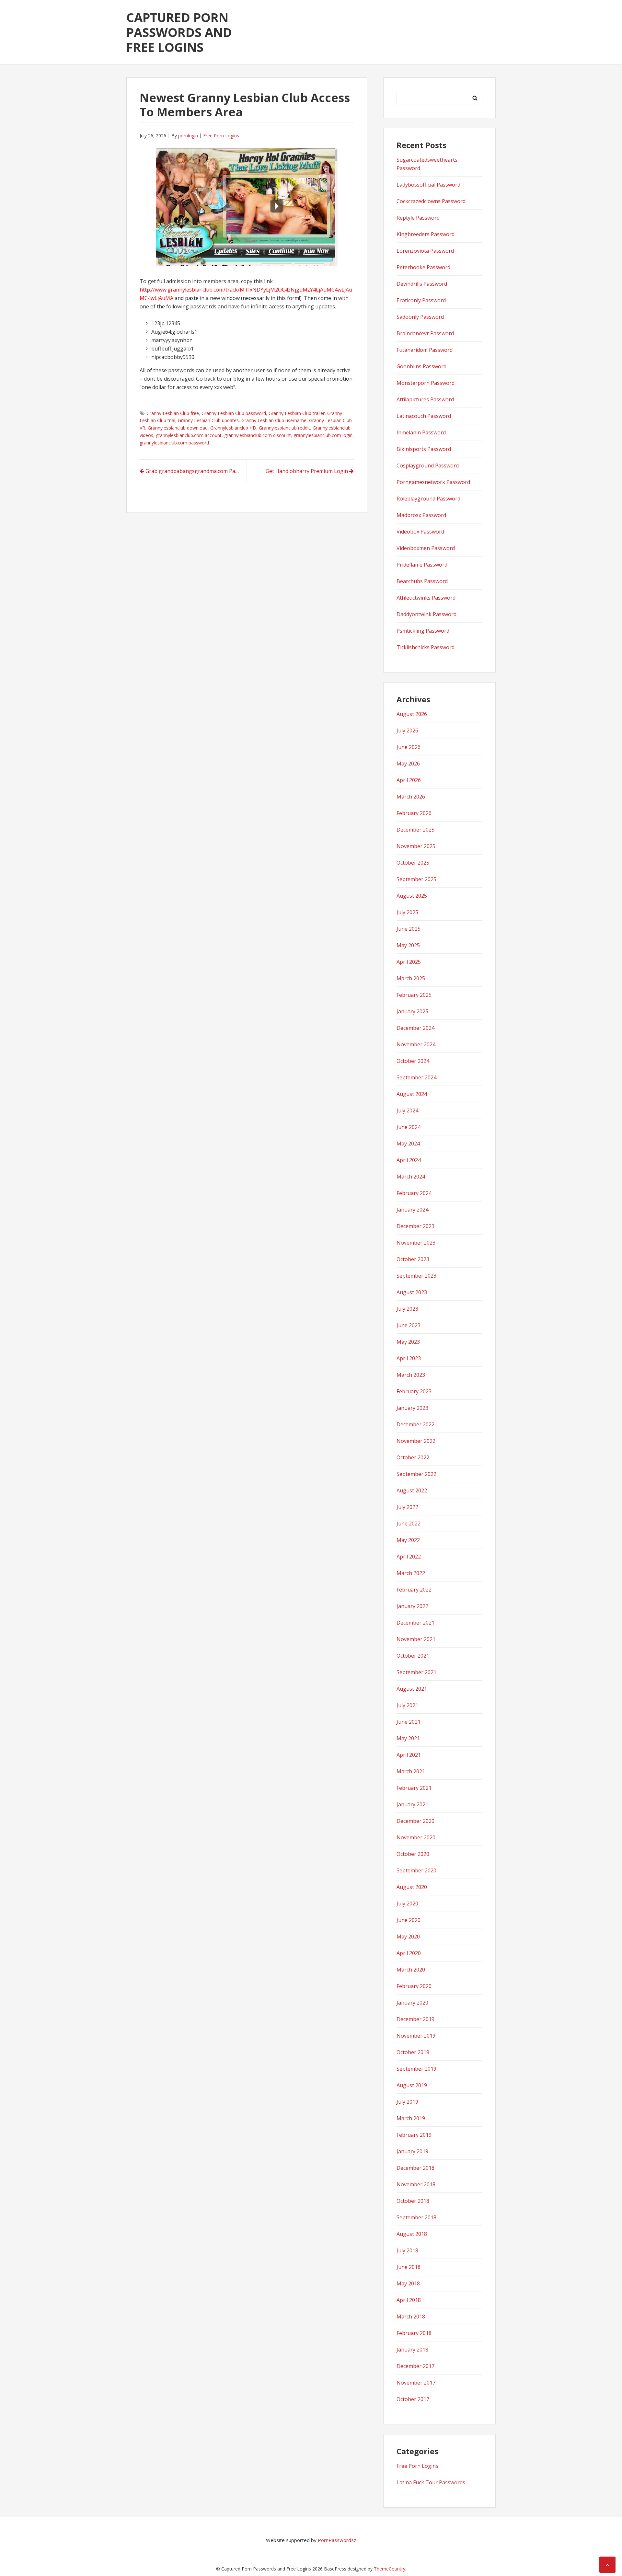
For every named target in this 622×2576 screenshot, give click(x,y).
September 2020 (416, 1870)
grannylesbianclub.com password (174, 443)
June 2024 (409, 1127)
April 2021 (409, 1755)
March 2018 (411, 2317)
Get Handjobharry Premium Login (307, 471)
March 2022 (411, 1573)
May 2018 (408, 2283)
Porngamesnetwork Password (433, 482)
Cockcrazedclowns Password (431, 201)
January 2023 (412, 1408)
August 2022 (412, 1490)
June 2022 (409, 1524)
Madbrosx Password (421, 515)
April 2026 (409, 780)
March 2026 (411, 797)
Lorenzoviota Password (425, 251)
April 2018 (409, 2300)
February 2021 (414, 1788)
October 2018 (413, 2201)
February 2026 (414, 813)
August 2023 (412, 1292)
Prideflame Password (422, 565)
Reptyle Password (418, 218)
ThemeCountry (390, 2569)
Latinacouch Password (424, 416)
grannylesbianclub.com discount (258, 435)
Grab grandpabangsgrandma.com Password (196, 471)
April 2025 (409, 962)
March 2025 (411, 978)
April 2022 (409, 1557)
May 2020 (408, 1937)
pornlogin (188, 136)
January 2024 (412, 1210)
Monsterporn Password (426, 383)
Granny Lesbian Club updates (208, 420)
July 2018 (407, 2250)
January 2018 (412, 2350)
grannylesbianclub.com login (323, 435)
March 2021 (411, 1771)
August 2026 (412, 714)
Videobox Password (420, 532)
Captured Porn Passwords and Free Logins (179, 32)
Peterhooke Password (423, 267)
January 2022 (412, 1606)
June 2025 (409, 929)
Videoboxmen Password (426, 548)
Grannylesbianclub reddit (284, 428)
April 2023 (409, 1358)
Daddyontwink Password (426, 614)
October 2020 (413, 1854)
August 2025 (412, 896)
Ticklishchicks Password (426, 647)
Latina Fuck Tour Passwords (431, 2482)
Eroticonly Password (421, 300)
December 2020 (415, 1821)
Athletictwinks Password (426, 598)
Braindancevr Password (425, 333)
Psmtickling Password (423, 631)
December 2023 (415, 1226)
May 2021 (408, 1738)
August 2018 (412, 2234)
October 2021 (413, 1656)
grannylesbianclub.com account (189, 435)
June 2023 (409, 1325)
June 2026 (409, 747)
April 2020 (409, 1953)
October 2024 (413, 1061)
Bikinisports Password (424, 449)
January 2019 (412, 2151)
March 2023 (411, 1375)
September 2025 (416, 879)
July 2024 (407, 1110)
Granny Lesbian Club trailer (297, 413)
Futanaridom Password (425, 350)
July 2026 (407, 730)
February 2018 (414, 2333)
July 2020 (407, 1903)
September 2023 (416, 1276)
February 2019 (414, 2135)
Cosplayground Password (428, 466)
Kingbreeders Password (426, 234)
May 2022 (408, 1540)
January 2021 (412, 1804)
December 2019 (415, 2019)
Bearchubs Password (422, 581)
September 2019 (416, 2069)
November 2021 (416, 1639)
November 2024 (416, 1044)
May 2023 (408, 1342)
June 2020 (409, 1920)
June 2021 (409, 1722)
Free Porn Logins (221, 136)
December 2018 (415, 2168)
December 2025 (415, 830)
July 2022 (407, 1507)
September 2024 (416, 1077)
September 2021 (416, 1672)
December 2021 (415, 1623)
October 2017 (413, 2399)
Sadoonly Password (420, 317)
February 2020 (414, 1986)
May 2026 (408, 764)
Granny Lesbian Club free (173, 413)
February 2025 (414, 995)
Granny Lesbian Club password (234, 413)
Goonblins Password (421, 366)
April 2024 (409, 1160)
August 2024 (412, 1094)
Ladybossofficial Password (428, 185)
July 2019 (407, 2102)
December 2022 (415, 1424)
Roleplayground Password (428, 499)
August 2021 (412, 1689)
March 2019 (411, 2118)
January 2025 (412, 1011)
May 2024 (408, 1144)
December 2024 (415, 1028)
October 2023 (413, 1259)
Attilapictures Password (425, 399)
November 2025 (416, 846)
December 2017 (415, 2366)
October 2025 (413, 863)
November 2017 (416, 2383)
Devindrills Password (422, 284)
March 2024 (411, 1177)
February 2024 (414, 1193)
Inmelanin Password (421, 432)
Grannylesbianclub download (178, 428)
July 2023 (407, 1309)
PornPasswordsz (337, 2540)
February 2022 (414, 1590)
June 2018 (409, 2267)
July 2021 (407, 1705)
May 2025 (408, 945)
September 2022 (416, 1474)
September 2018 (416, 2217)
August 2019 (412, 2085)
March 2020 (411, 1970)
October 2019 (413, 2052)
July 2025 (407, 912)
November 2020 (416, 1837)
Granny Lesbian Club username (274, 420)
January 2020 (412, 2003)
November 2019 (416, 2036)
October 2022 (413, 1457)
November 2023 (416, 1243)
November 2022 (416, 1441)
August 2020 (412, 1887)
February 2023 (414, 1391)
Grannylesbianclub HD (233, 428)
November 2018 (416, 2184)
